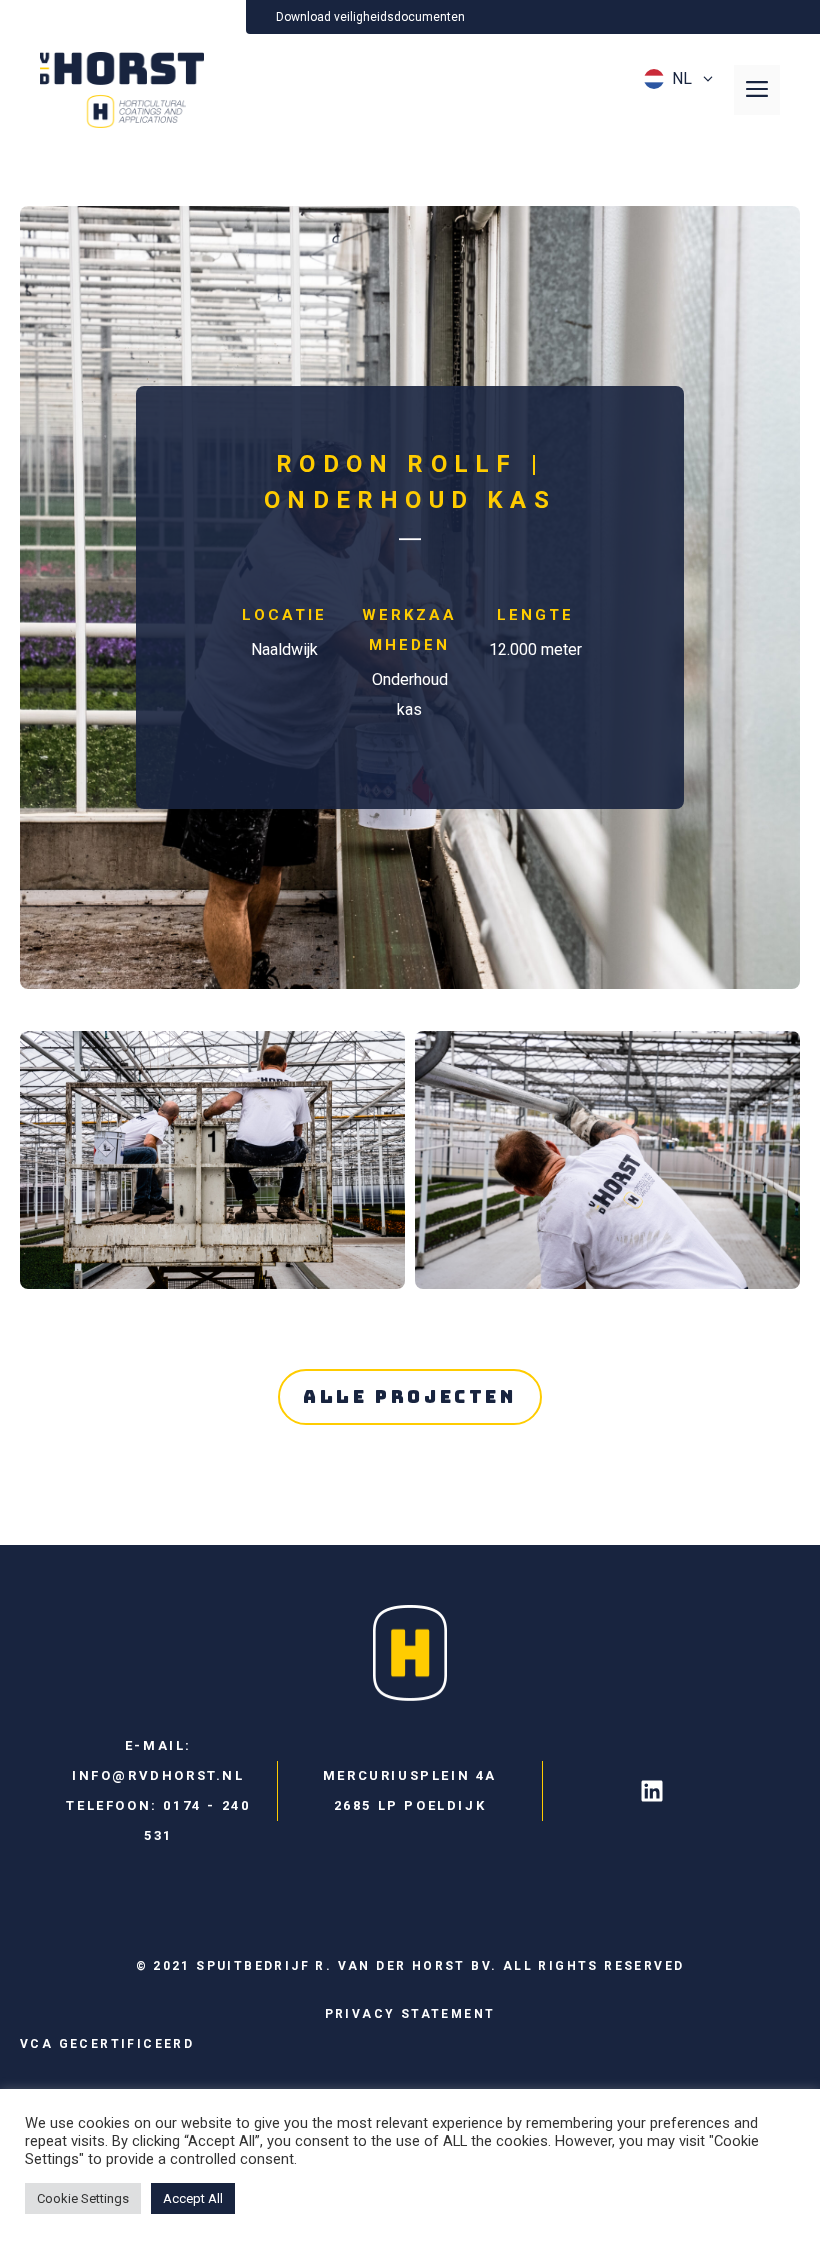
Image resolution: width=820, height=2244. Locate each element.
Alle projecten (409, 1396)
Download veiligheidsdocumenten (370, 17)
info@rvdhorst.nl (158, 1775)
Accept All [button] (193, 2198)
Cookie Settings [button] (83, 2198)
